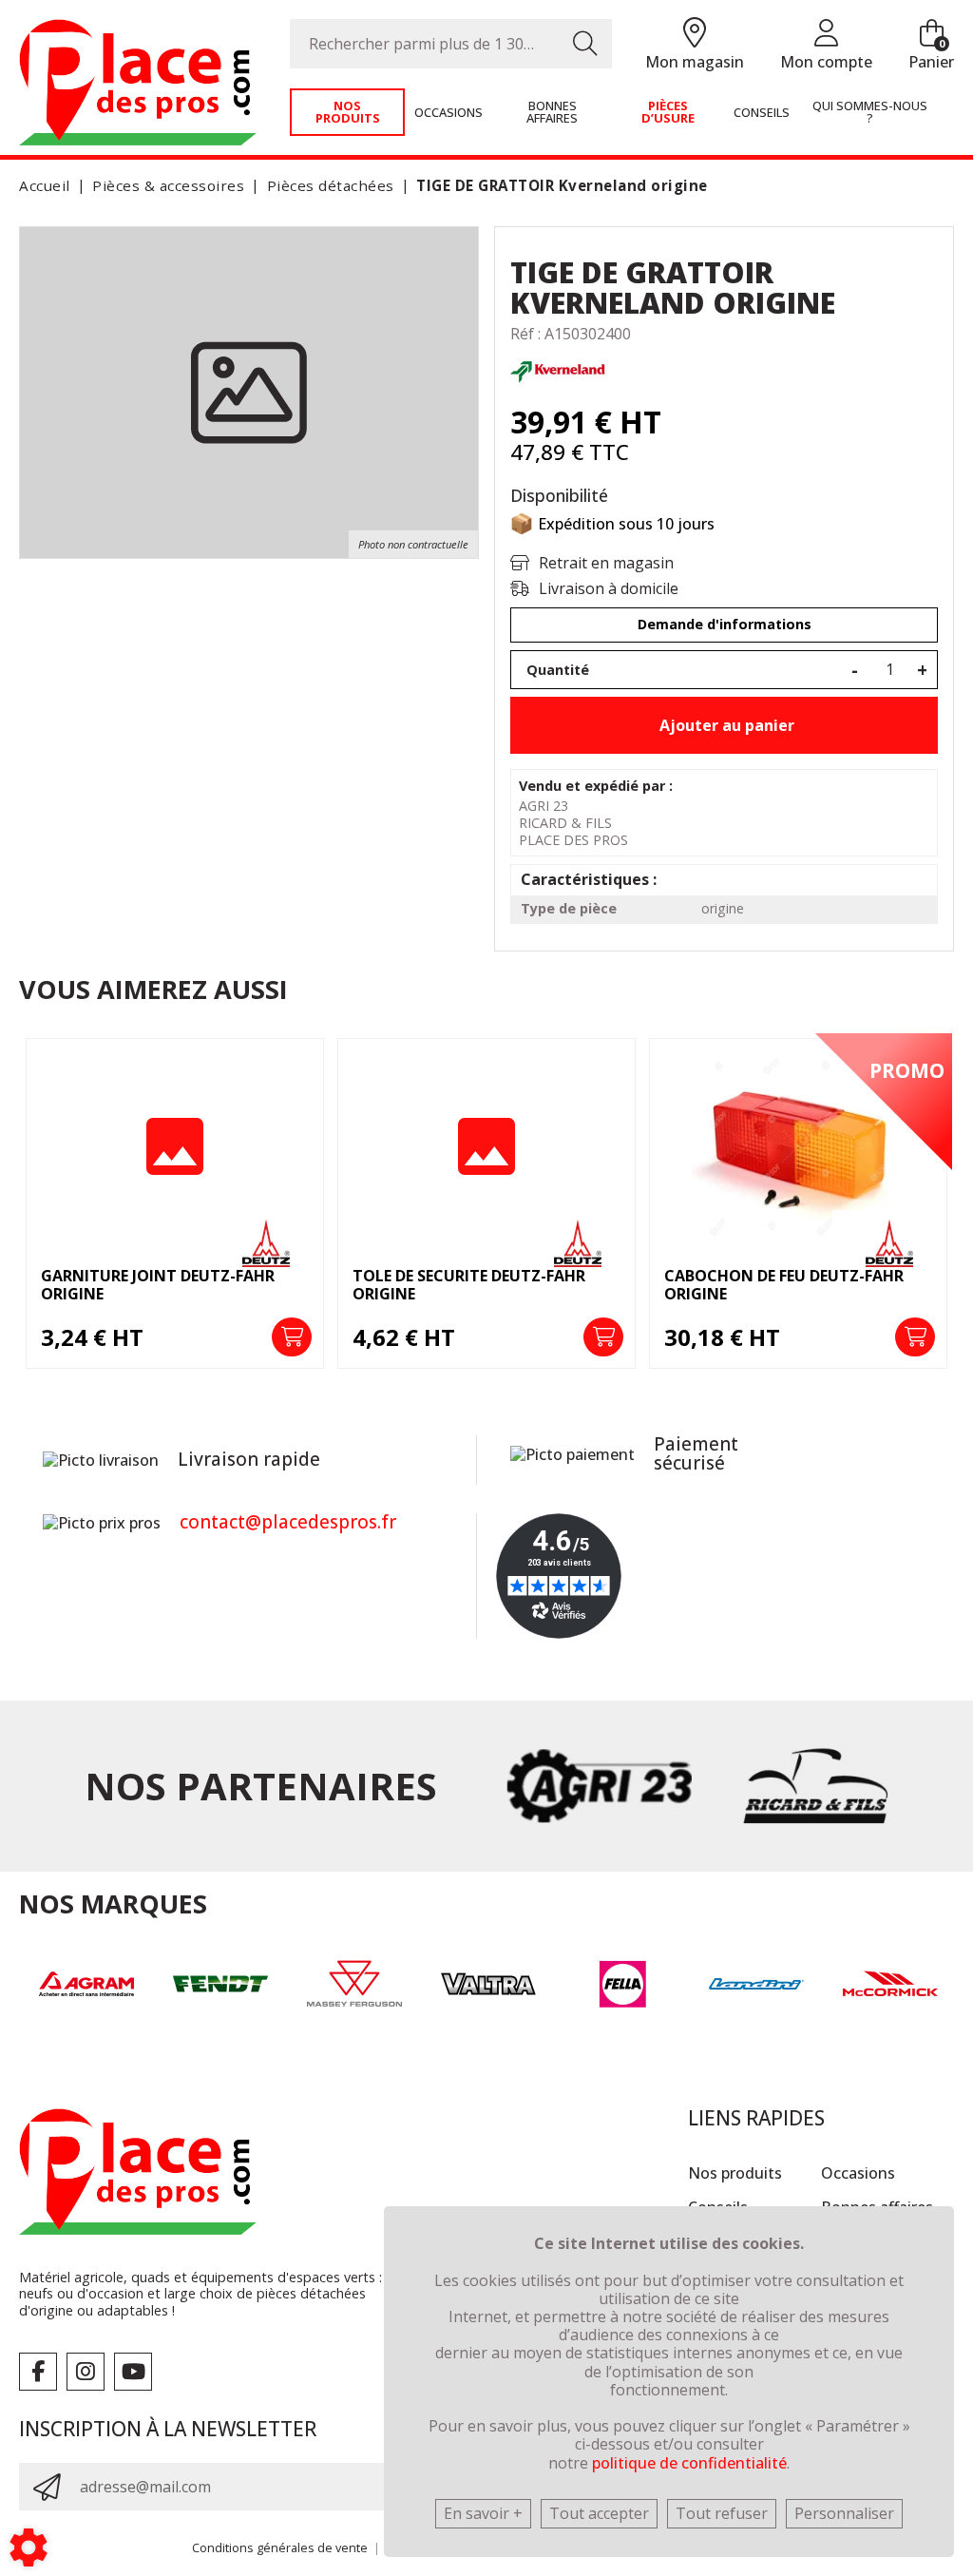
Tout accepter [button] (599, 2513)
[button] (559, 186)
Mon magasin (695, 62)
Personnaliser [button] (844, 2513)
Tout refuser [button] (722, 2513)
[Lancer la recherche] (585, 44)
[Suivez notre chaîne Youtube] (133, 2372)
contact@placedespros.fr (288, 1522)
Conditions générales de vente (280, 2547)
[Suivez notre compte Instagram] (86, 2372)
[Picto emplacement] (695, 34)
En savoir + (483, 2513)
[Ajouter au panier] (292, 1337)
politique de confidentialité (689, 2463)
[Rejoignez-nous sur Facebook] (38, 2372)
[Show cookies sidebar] (29, 2547)
